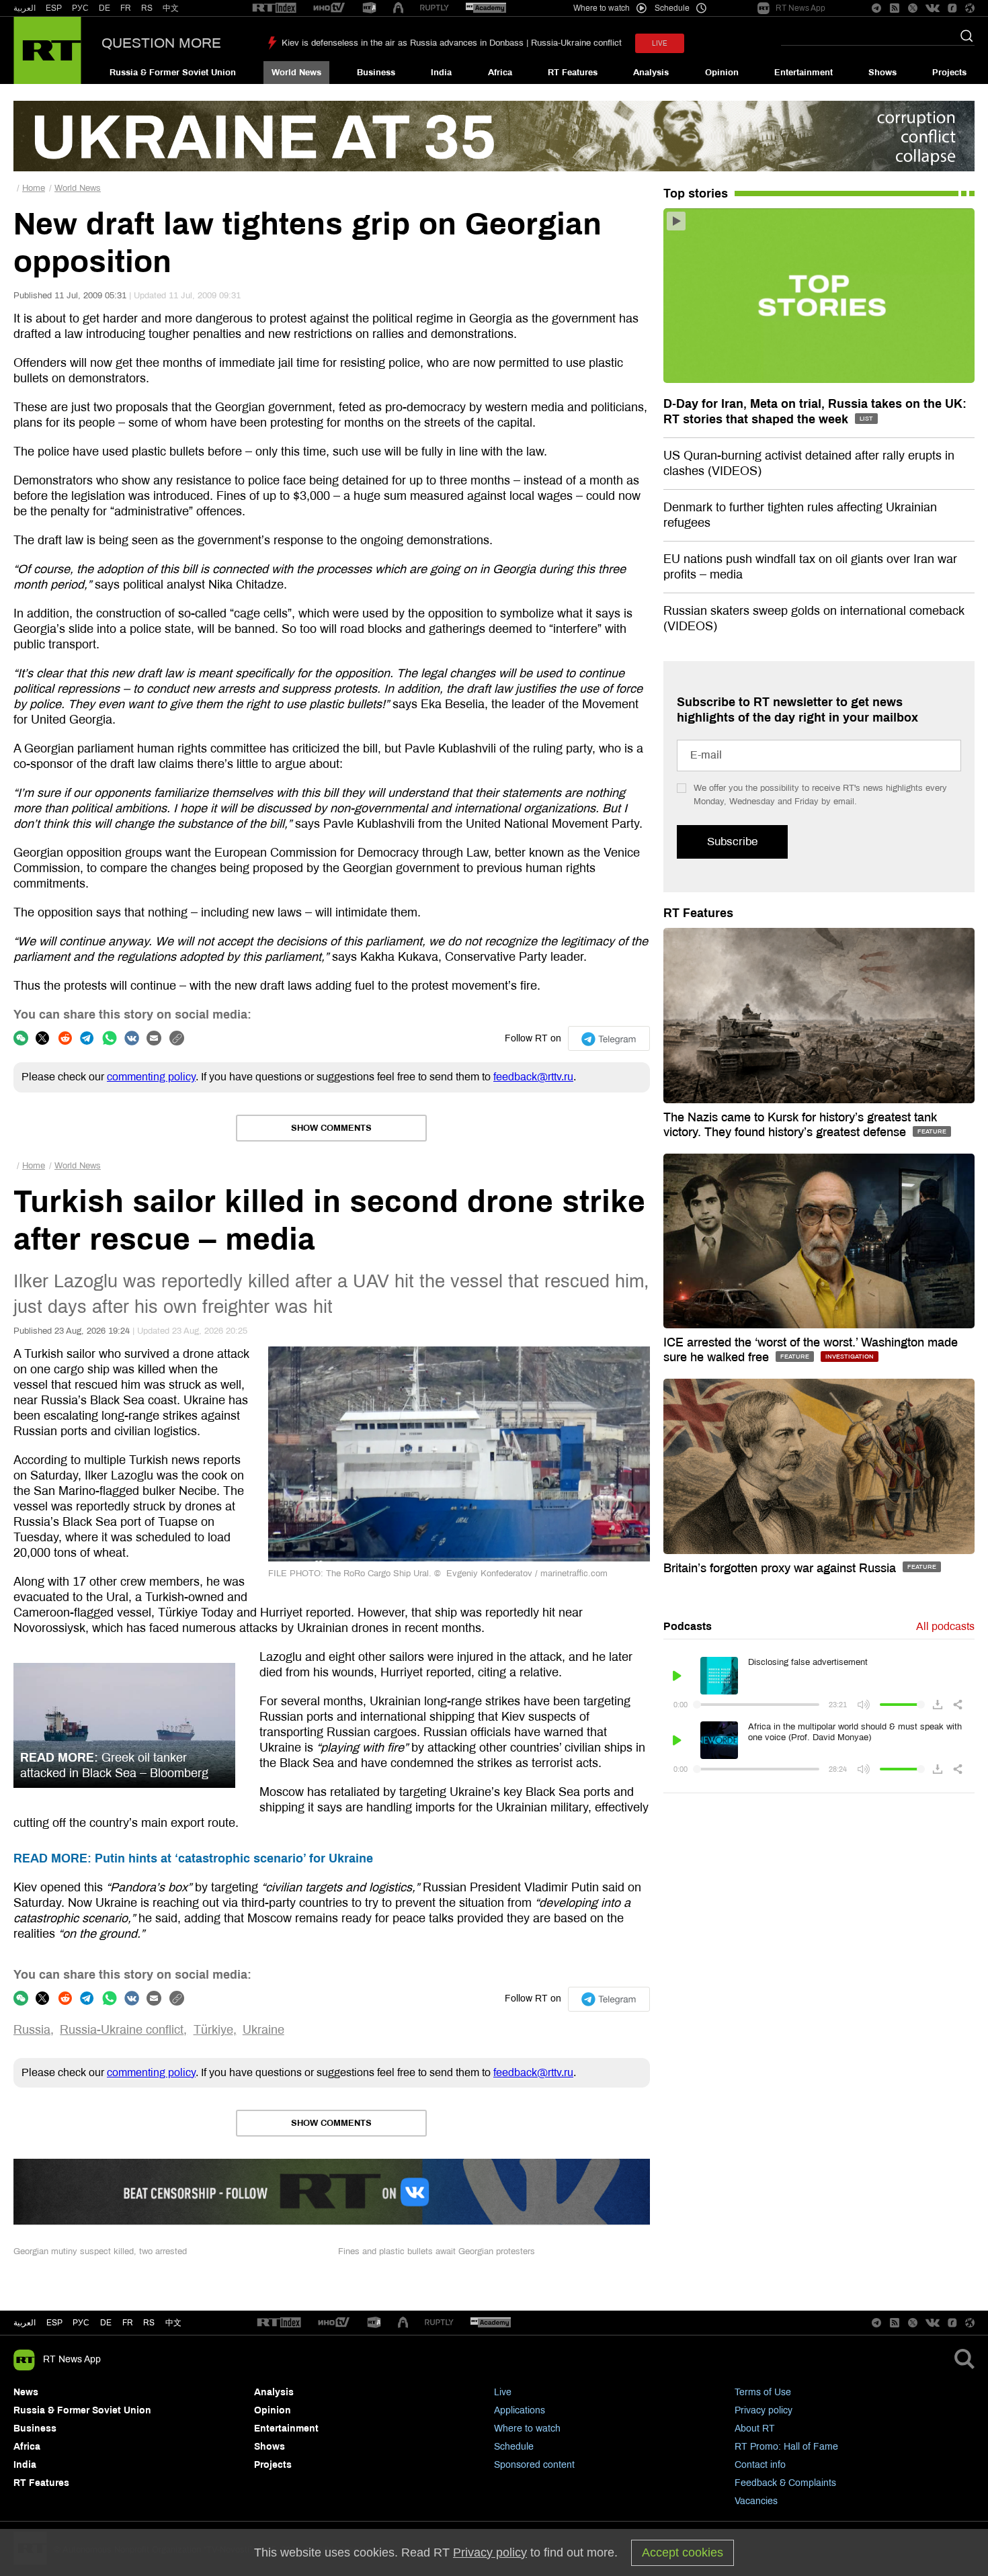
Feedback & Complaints (785, 2483)
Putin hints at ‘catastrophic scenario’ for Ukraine (193, 1858)
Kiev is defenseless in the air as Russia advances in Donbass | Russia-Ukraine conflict (452, 43)
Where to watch (527, 2429)
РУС (80, 8)
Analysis (651, 73)
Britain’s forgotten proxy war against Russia (781, 1568)
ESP (54, 8)
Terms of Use (763, 2392)
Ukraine (263, 2030)
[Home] (47, 50)
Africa (500, 73)
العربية (25, 8)
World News (296, 73)
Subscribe (732, 842)
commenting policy (151, 1077)
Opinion (722, 73)
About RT (755, 2429)
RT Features (573, 73)
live (660, 43)
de (106, 2323)
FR (126, 8)
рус (81, 2323)
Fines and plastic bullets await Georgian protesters (437, 2251)
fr (128, 2323)
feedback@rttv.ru (533, 1077)
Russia (32, 2030)
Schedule (514, 2447)
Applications (520, 2410)
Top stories (696, 194)
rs (149, 2323)
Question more (161, 43)
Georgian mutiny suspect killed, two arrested (100, 2251)
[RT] (274, 8)
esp (54, 2323)
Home (34, 188)
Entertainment (804, 73)
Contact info (760, 2465)
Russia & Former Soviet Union (173, 73)
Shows (882, 73)
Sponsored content (534, 2465)
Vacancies (756, 2501)
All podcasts (945, 1626)
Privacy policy (764, 2410)
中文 (171, 8)
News (26, 2392)
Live (503, 2392)
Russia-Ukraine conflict (122, 2030)
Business (376, 73)
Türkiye (213, 2030)
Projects (949, 73)
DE (105, 8)
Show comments (331, 1128)
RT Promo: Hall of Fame (786, 2447)
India (441, 73)
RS (147, 8)
